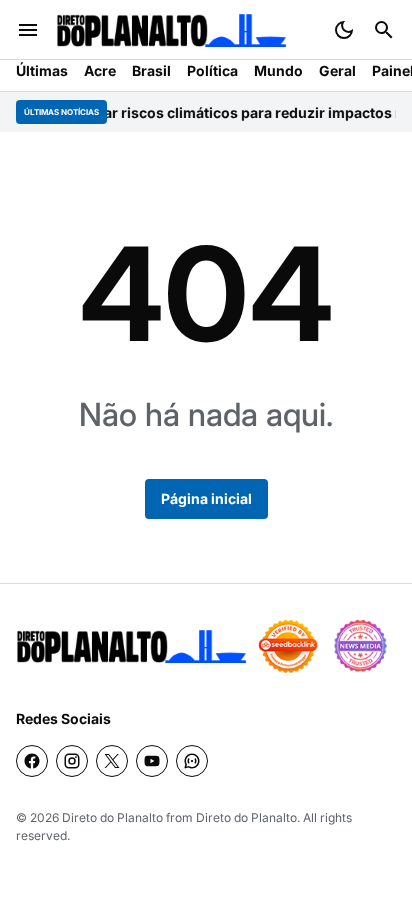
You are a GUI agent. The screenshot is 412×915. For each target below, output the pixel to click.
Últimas (42, 70)
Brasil (151, 70)
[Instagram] (72, 761)
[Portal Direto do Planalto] (171, 30)
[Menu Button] (28, 30)
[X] (112, 761)
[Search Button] (384, 30)
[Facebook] (32, 761)
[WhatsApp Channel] (192, 761)
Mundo (278, 70)
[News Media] (360, 646)
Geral (337, 70)
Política (212, 70)
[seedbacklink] (288, 646)
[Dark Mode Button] (344, 30)
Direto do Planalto (112, 817)
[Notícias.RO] (131, 646)
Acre (100, 70)
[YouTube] (152, 761)
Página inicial (206, 498)
